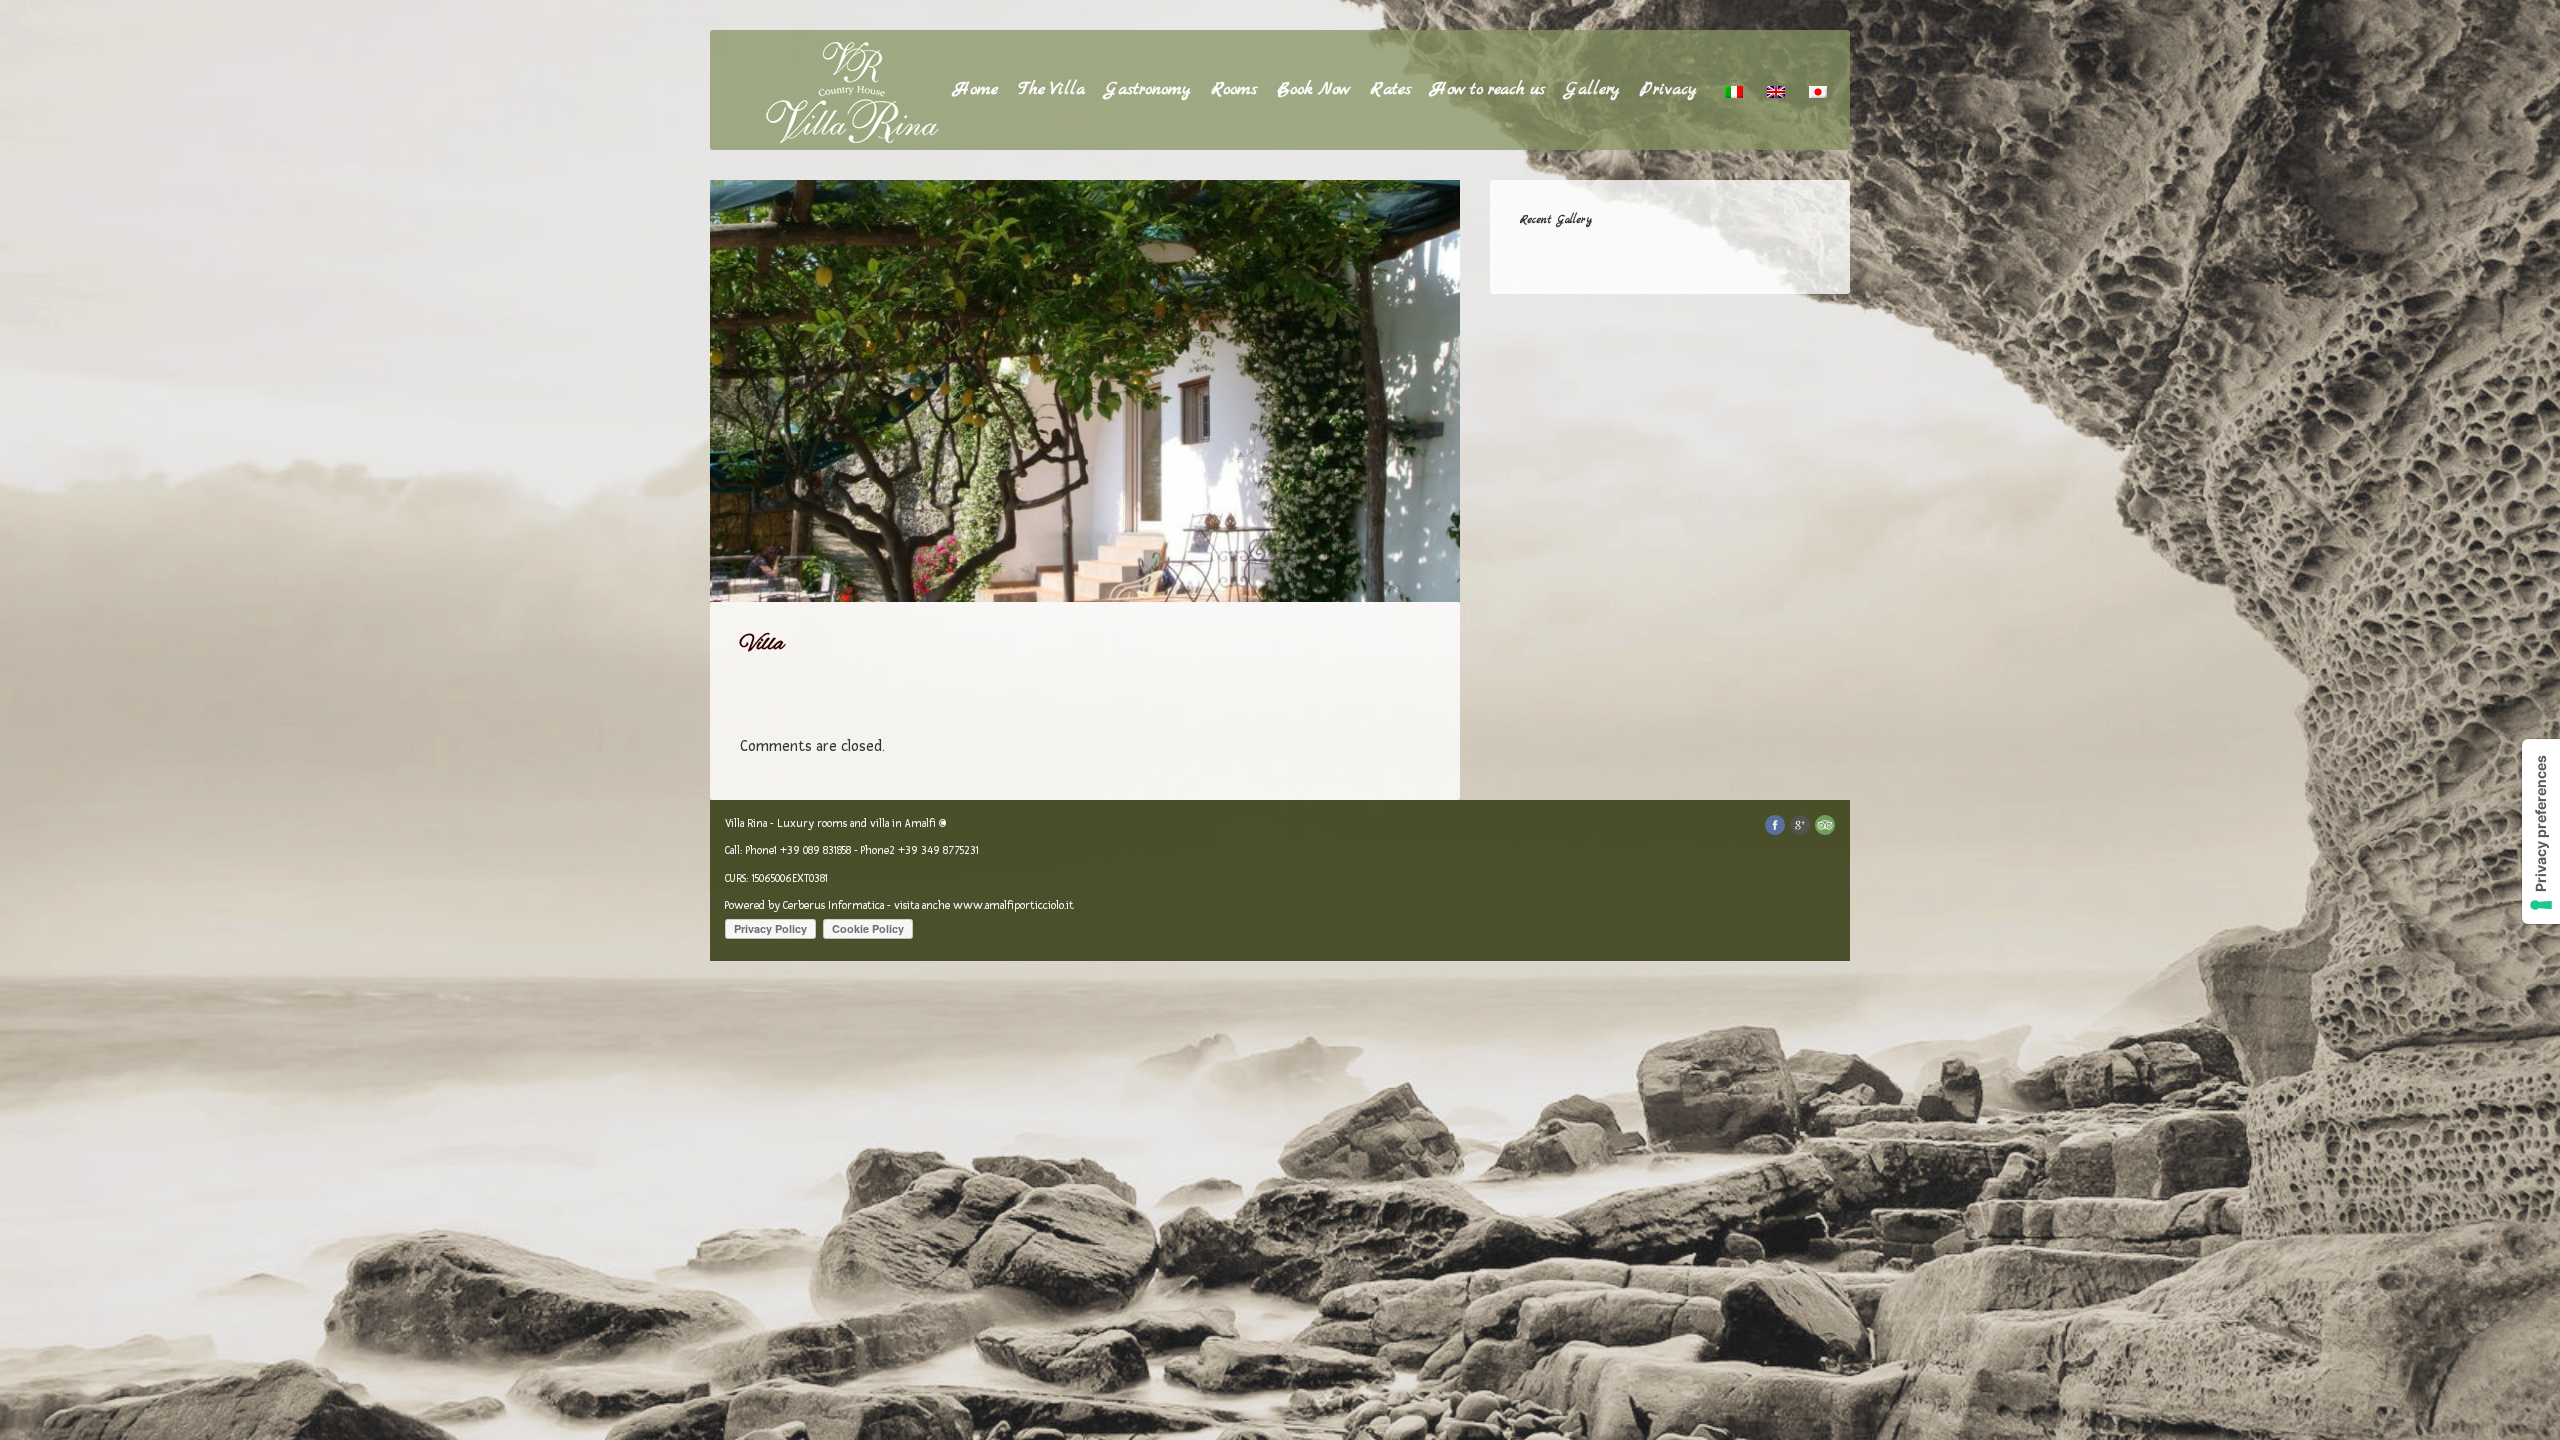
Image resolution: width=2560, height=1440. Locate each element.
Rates (1390, 89)
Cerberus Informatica (833, 905)
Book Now (1313, 89)
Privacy (1668, 89)
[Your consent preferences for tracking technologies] (2541, 831)
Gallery (1592, 89)
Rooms (1234, 89)
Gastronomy (1148, 89)
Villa (762, 644)
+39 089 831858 (815, 850)
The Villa (1051, 89)
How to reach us (1488, 89)
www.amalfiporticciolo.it (1013, 905)
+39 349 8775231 (938, 850)
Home (976, 89)
